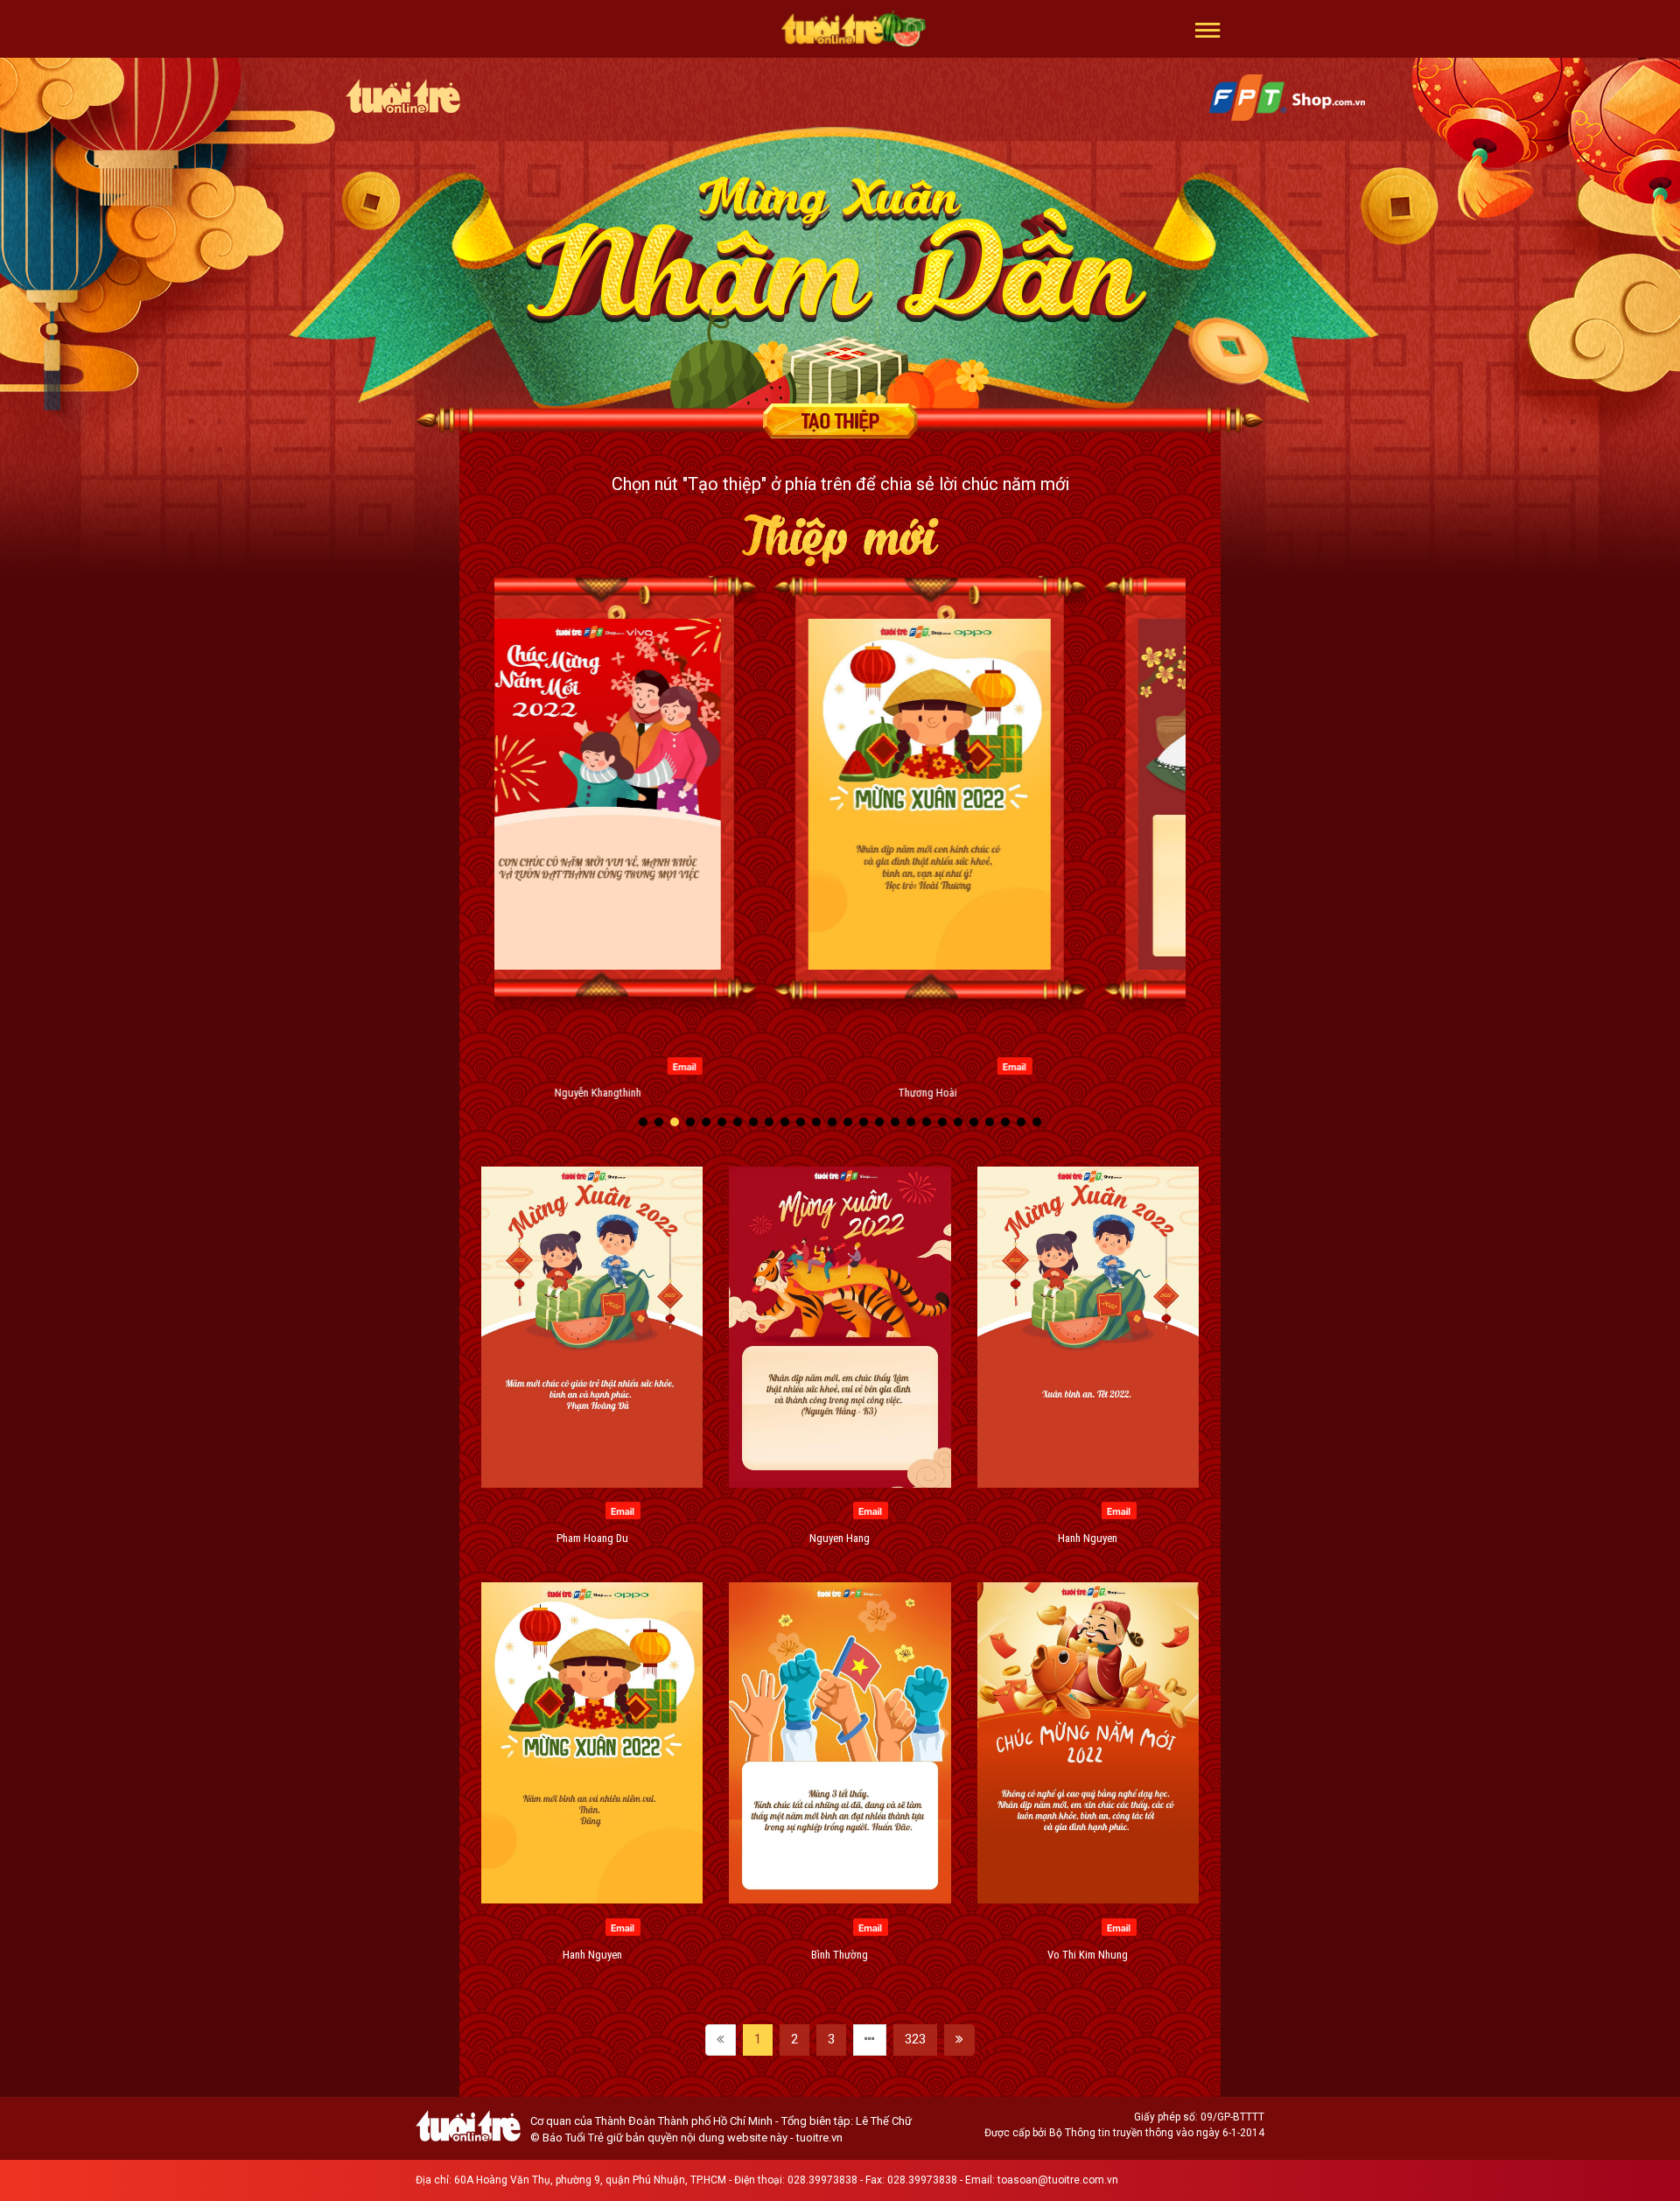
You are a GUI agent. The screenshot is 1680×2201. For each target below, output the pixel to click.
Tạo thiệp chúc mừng (840, 421)
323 (915, 2039)
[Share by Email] (595, 1065)
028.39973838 (822, 2180)
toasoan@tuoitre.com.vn (1058, 2180)
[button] (1208, 29)
